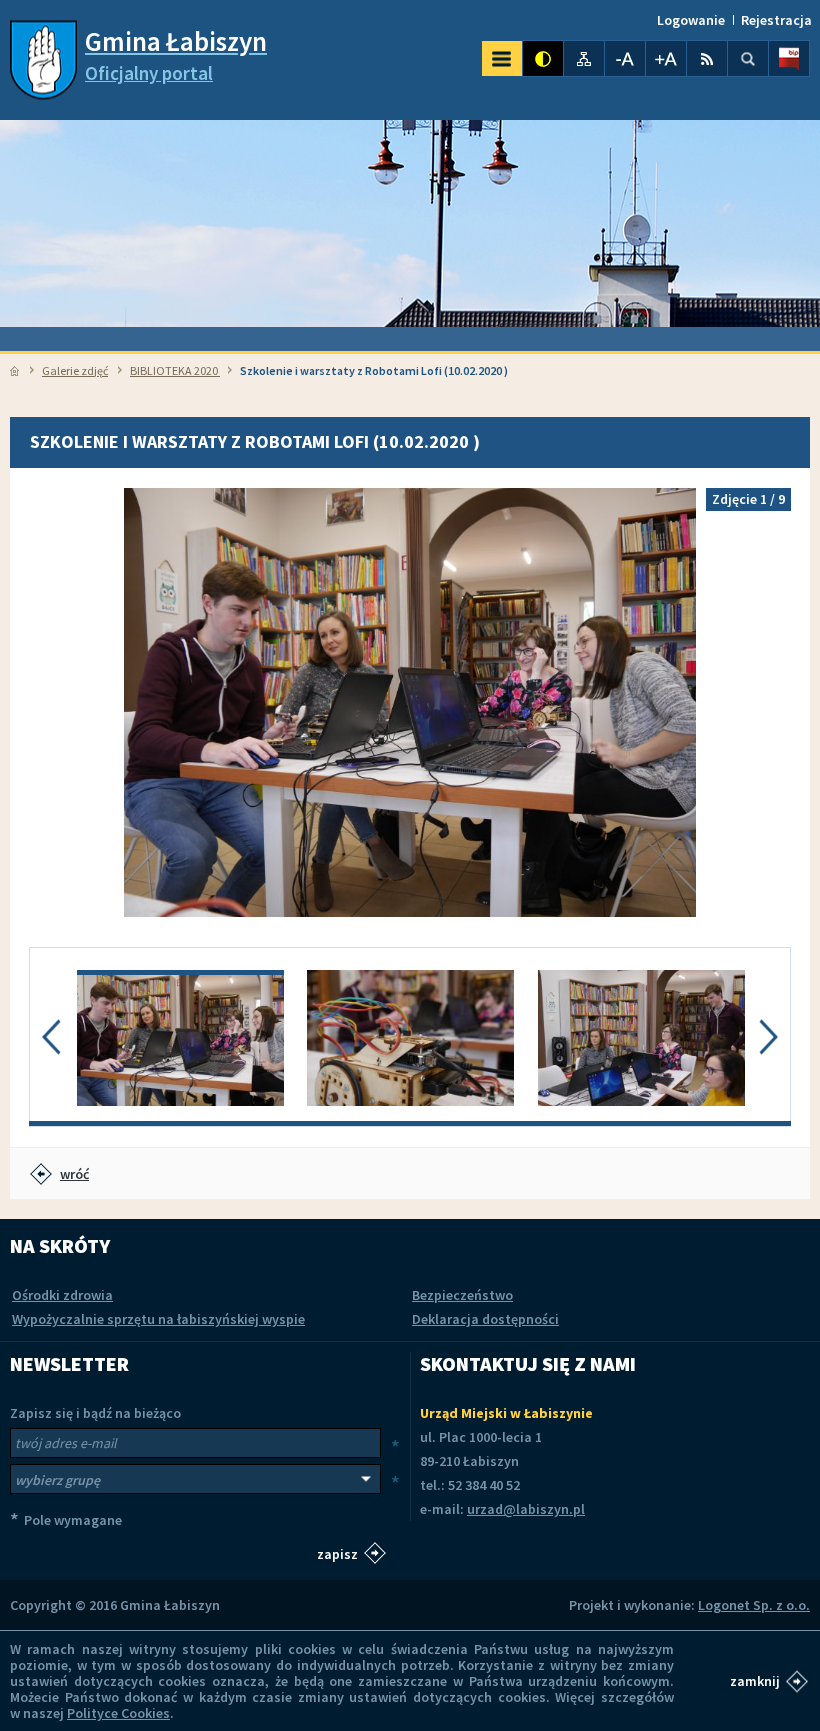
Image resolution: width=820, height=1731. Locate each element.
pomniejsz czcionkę (625, 58)
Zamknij (755, 1681)
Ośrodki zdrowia (62, 1295)
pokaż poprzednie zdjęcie (54, 702)
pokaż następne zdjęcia (768, 1037)
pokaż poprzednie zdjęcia (51, 1037)
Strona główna (14, 371)
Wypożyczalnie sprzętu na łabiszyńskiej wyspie (158, 1319)
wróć (74, 1174)
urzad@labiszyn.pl (526, 1509)
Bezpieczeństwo (462, 1295)
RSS (707, 58)
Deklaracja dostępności (485, 1319)
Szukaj (748, 58)
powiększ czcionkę (666, 58)
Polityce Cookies (118, 1713)
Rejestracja (776, 20)
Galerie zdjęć (75, 370)
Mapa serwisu (584, 58)
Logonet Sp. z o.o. (754, 1605)
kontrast (543, 58)
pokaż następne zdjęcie (766, 702)
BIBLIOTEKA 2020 (175, 370)
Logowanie (691, 20)
